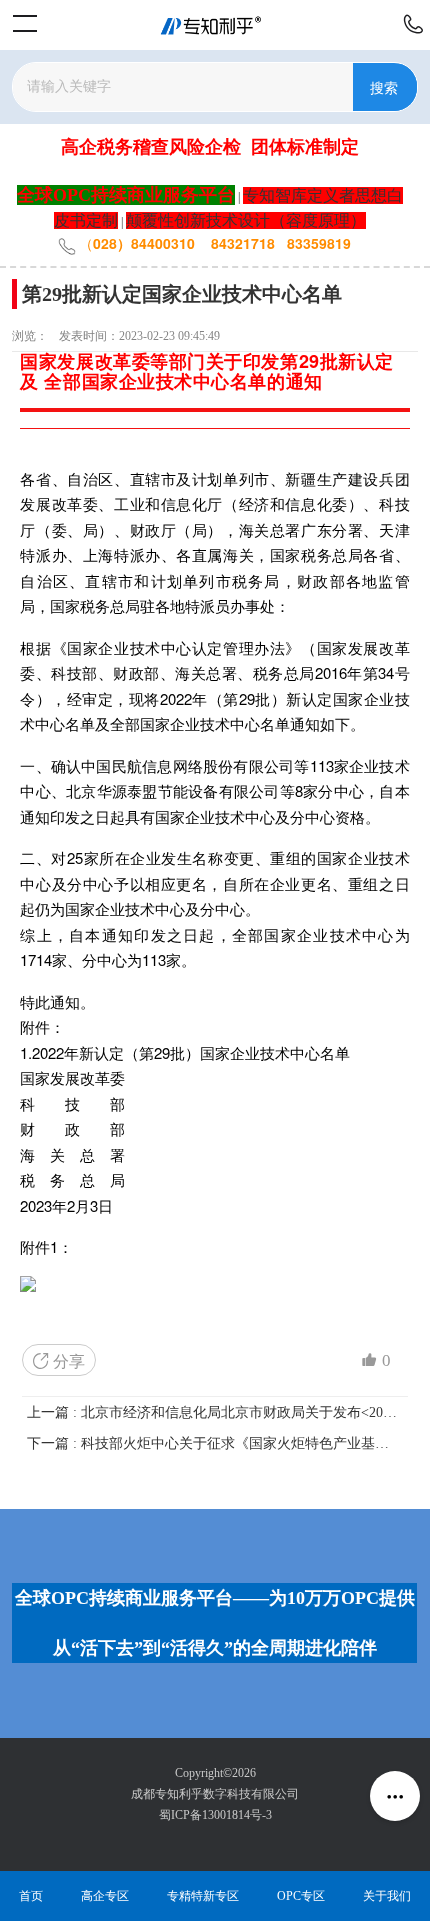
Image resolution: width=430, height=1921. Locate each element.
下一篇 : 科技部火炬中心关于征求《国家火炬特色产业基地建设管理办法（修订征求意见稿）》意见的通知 (214, 1443)
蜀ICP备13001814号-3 (215, 1815)
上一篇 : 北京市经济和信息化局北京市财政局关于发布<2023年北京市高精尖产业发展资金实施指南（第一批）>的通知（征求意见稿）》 (214, 1412)
